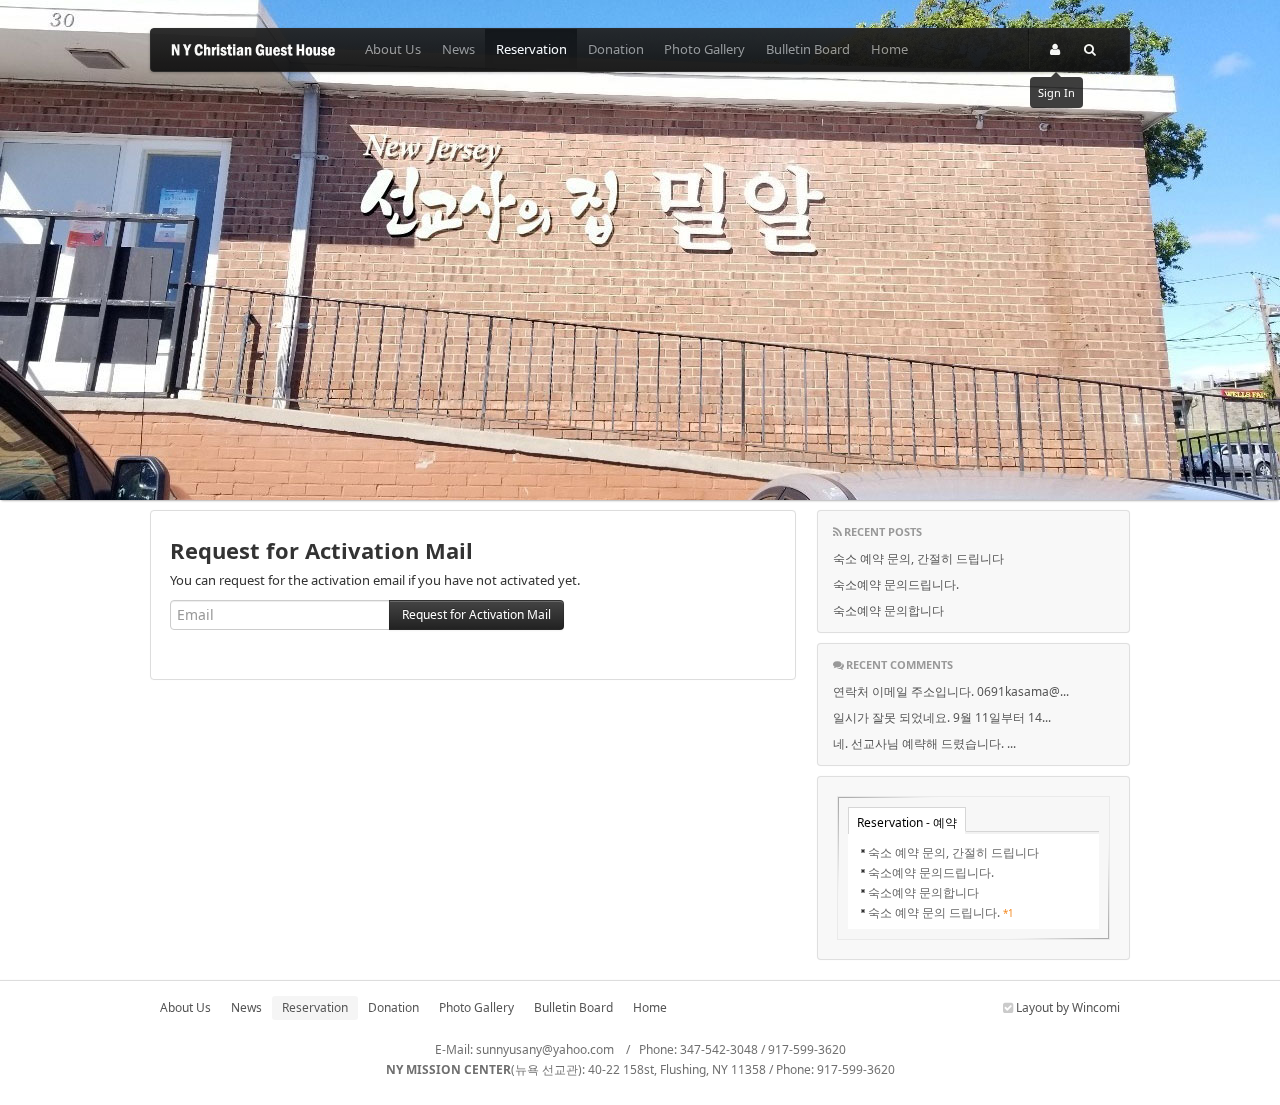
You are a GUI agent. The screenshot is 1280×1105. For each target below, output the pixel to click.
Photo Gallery (704, 49)
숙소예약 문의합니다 (888, 610)
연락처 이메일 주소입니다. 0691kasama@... (951, 691)
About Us (393, 49)
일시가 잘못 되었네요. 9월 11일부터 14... (942, 717)
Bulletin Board (808, 49)
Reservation (531, 49)
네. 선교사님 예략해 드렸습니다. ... (924, 743)
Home (889, 49)
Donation (616, 49)
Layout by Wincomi (1066, 1007)
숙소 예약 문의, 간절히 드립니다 (918, 558)
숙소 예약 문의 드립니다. (934, 912)
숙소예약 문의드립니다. (896, 584)
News (458, 49)
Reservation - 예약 (907, 822)
